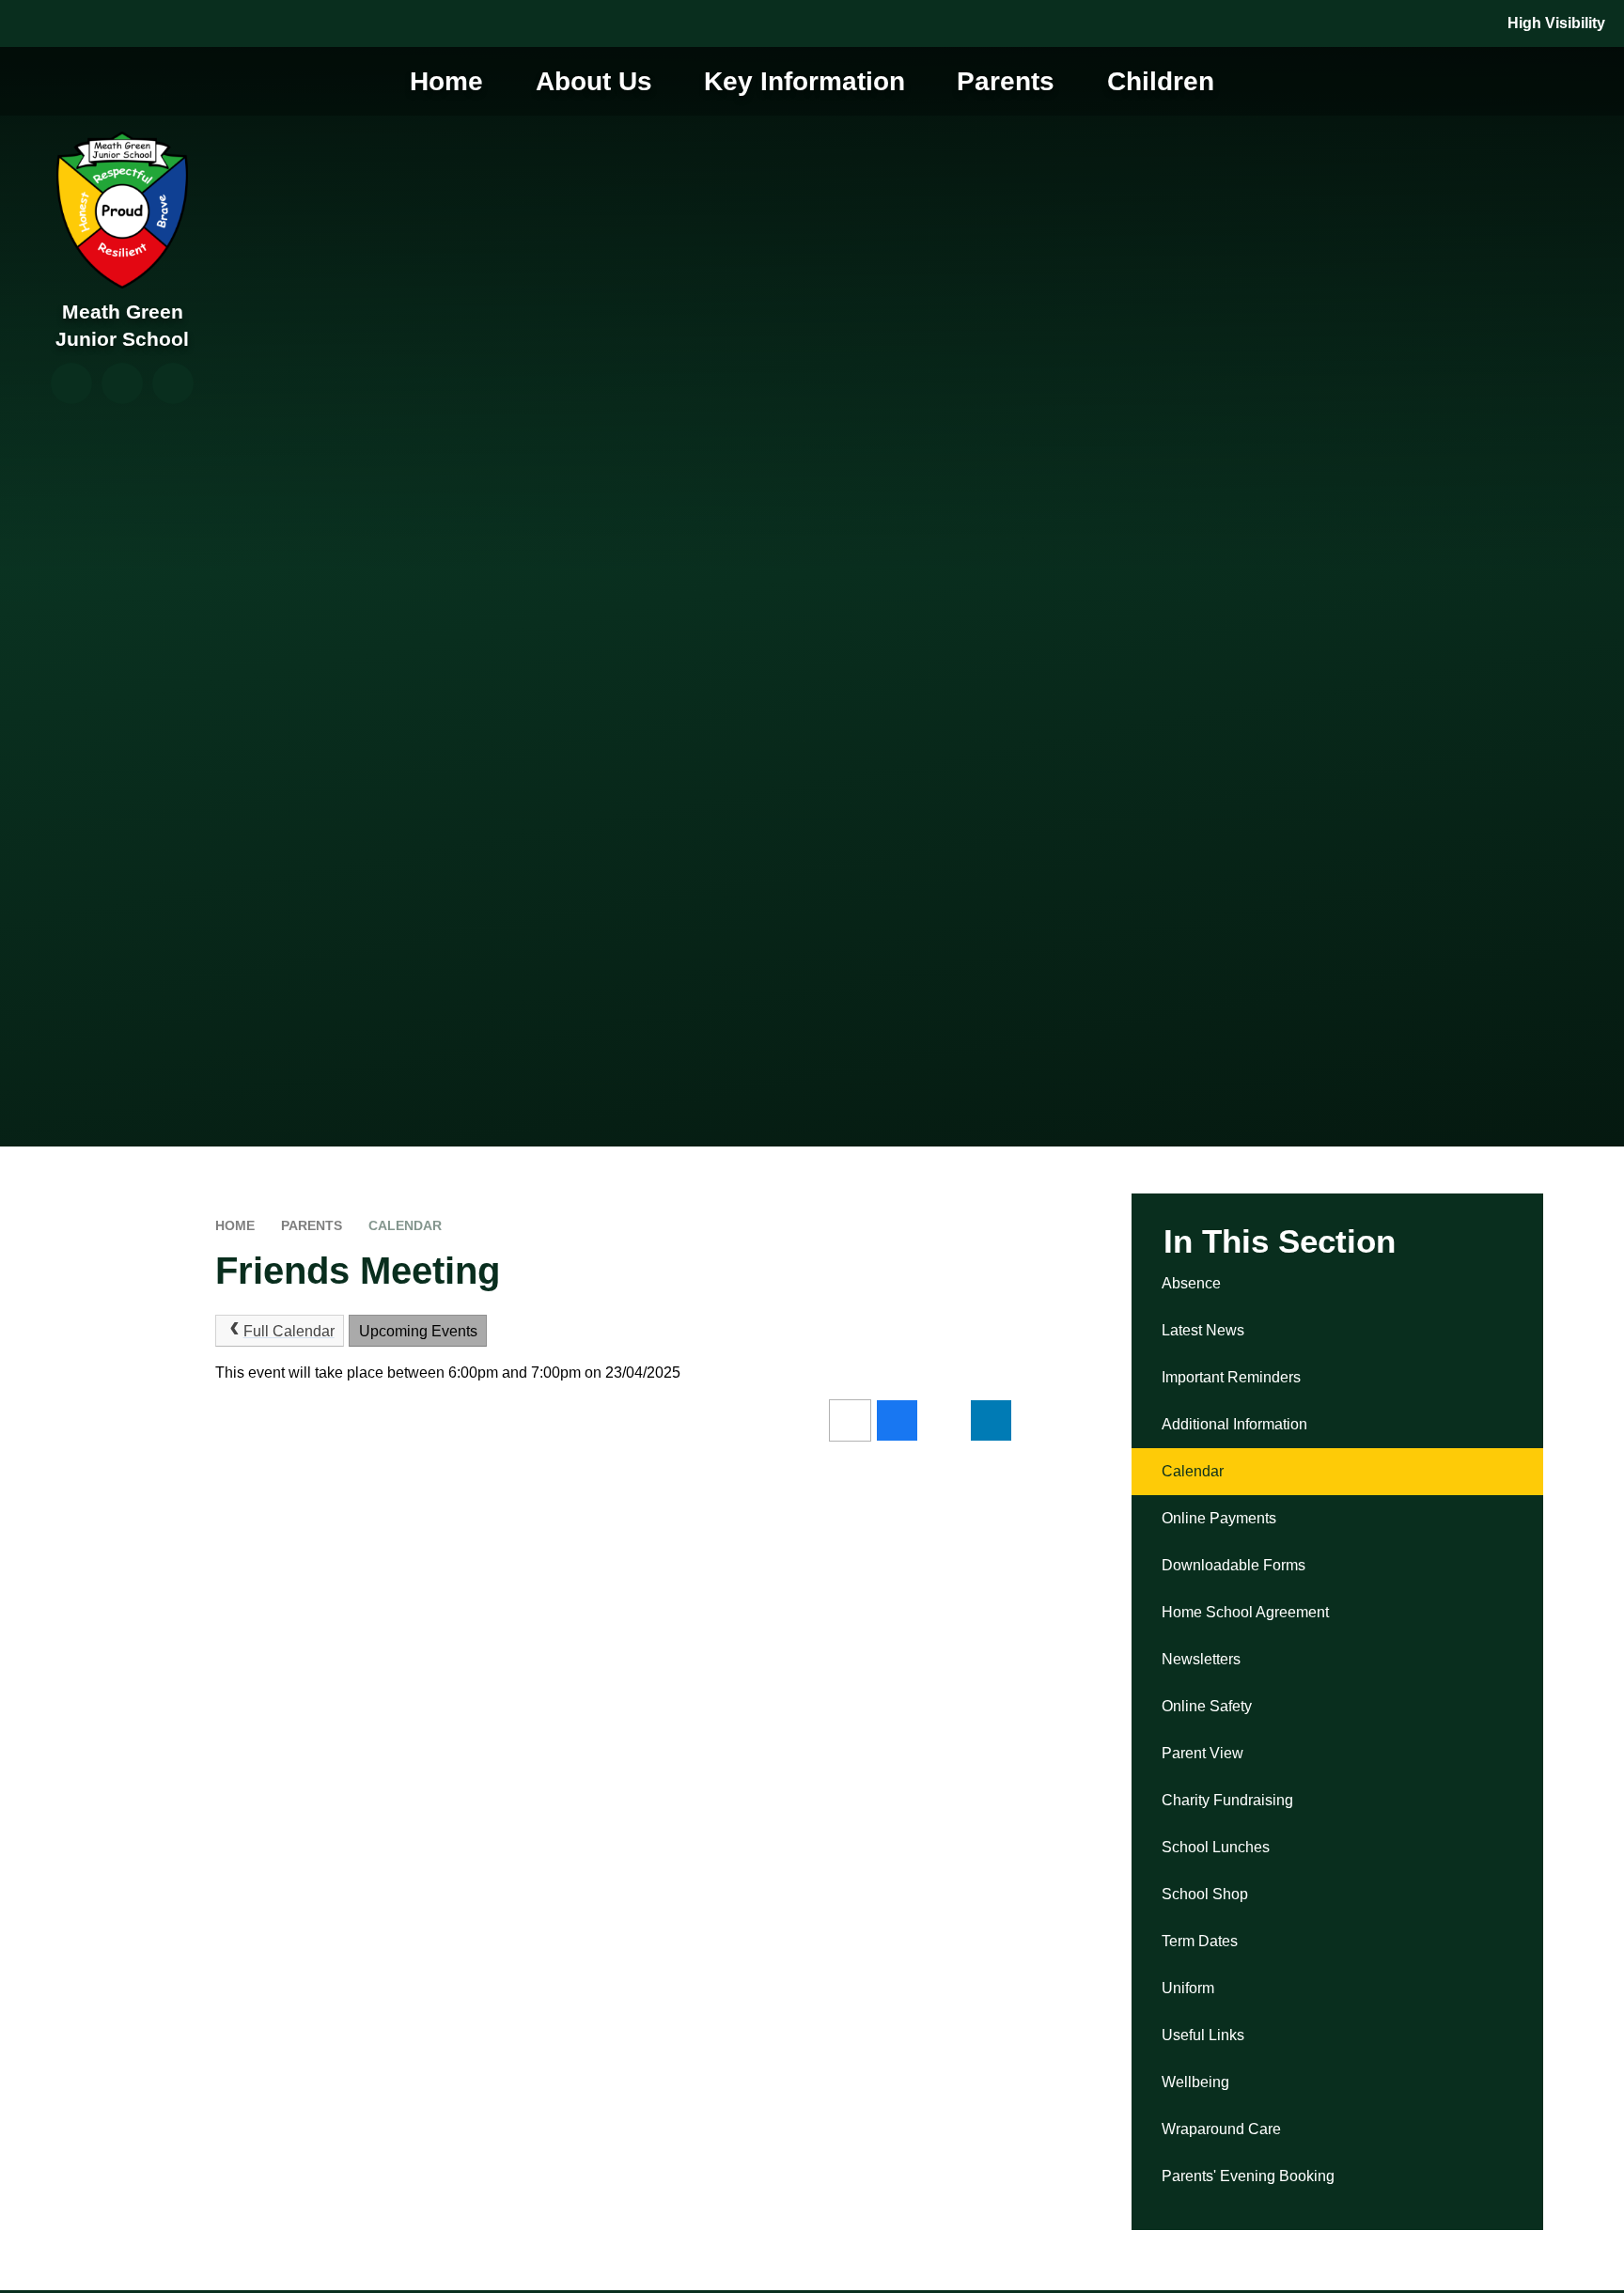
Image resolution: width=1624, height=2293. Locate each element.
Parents (312, 1225)
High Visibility (1556, 23)
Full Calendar (289, 1331)
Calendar (405, 1225)
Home (235, 1225)
